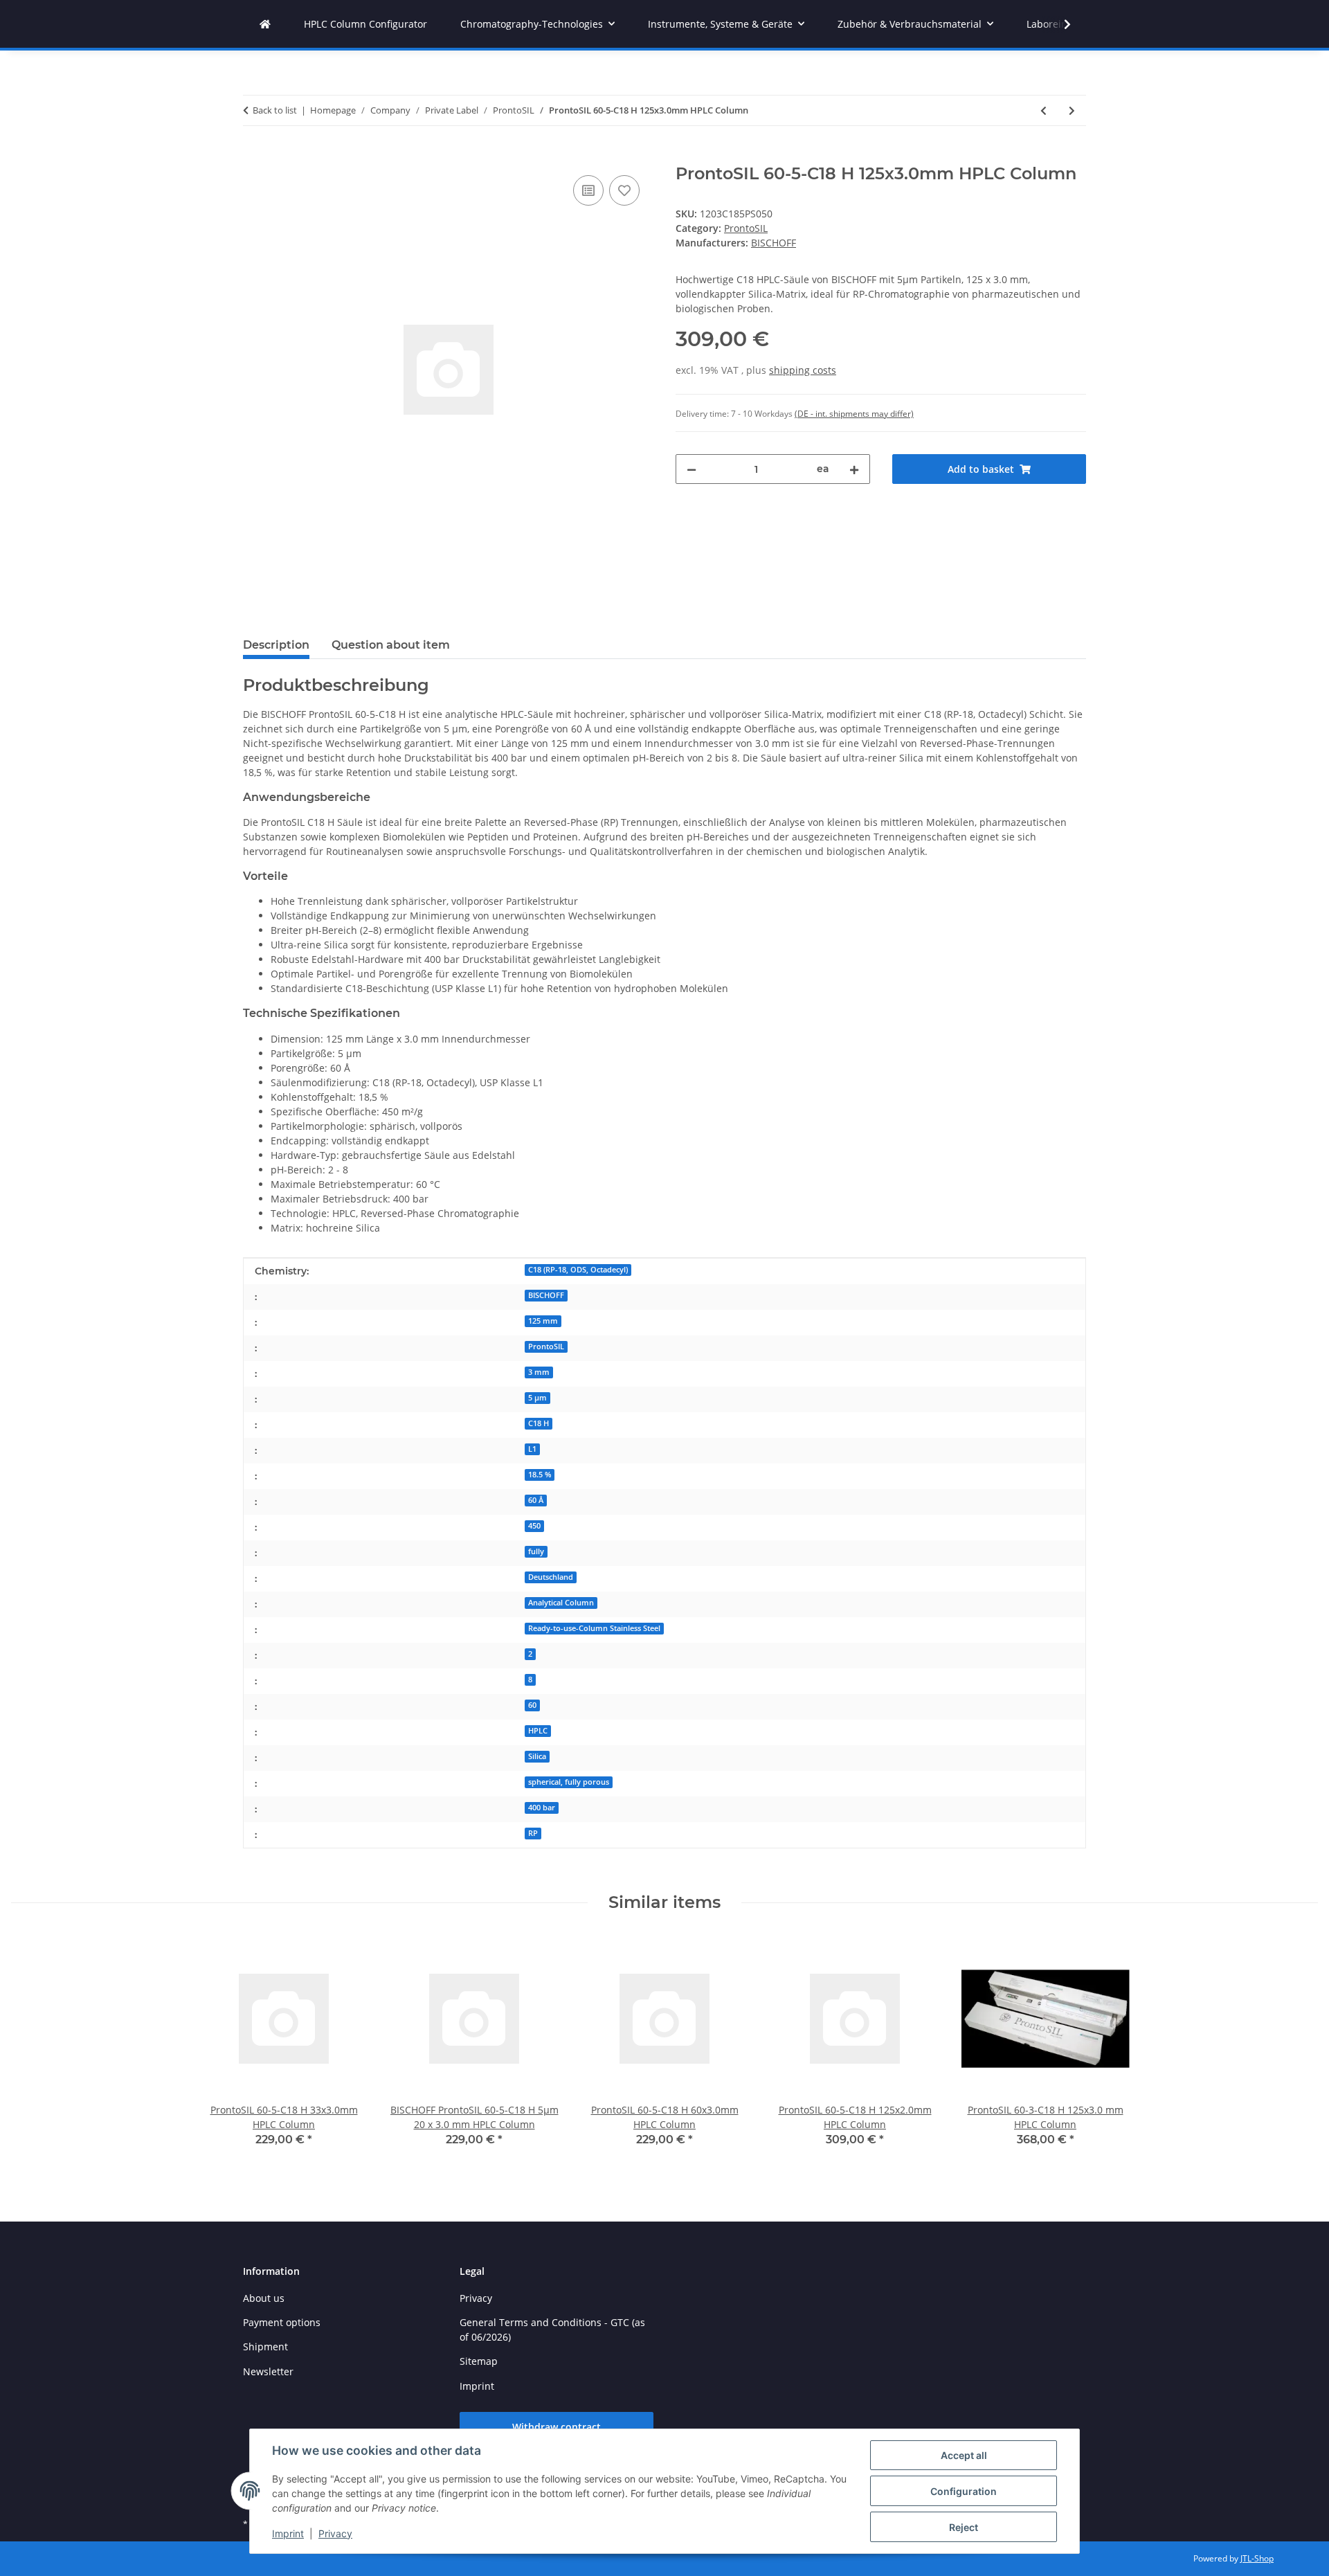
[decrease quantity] (691, 469)
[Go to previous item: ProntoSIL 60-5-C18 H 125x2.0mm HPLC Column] (1043, 110)
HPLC (538, 1731)
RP (533, 1833)
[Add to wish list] (624, 190)
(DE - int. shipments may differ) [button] (854, 414)
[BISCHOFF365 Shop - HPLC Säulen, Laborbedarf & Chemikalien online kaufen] (265, 24)
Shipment (265, 2347)
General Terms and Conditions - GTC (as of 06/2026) (552, 2330)
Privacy (335, 2533)
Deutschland (551, 1577)
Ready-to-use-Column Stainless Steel (594, 1628)
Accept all (964, 2455)
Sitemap (479, 2361)
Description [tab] (276, 645)
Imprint (288, 2533)
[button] (1058, 24)
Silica (537, 1756)
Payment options (282, 2322)
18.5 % (540, 1475)
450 (534, 1526)
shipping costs (803, 370)
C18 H (539, 1423)
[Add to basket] (254, 156)
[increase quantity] (854, 469)
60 (532, 1705)
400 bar (542, 1808)
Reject (964, 2527)
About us (264, 2298)
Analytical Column (561, 1603)
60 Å (536, 1500)
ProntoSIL (746, 228)
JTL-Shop (1257, 2558)
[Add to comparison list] (588, 190)
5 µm (537, 1398)
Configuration (964, 2491)
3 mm (539, 1372)
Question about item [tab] (391, 645)
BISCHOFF (546, 1295)
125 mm (543, 1321)
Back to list (275, 110)
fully (536, 1551)
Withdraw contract (557, 2427)
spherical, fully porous (569, 1782)
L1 (532, 1449)
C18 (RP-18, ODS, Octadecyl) (578, 1270)
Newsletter (268, 2371)
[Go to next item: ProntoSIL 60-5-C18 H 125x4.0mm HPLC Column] (1072, 110)
